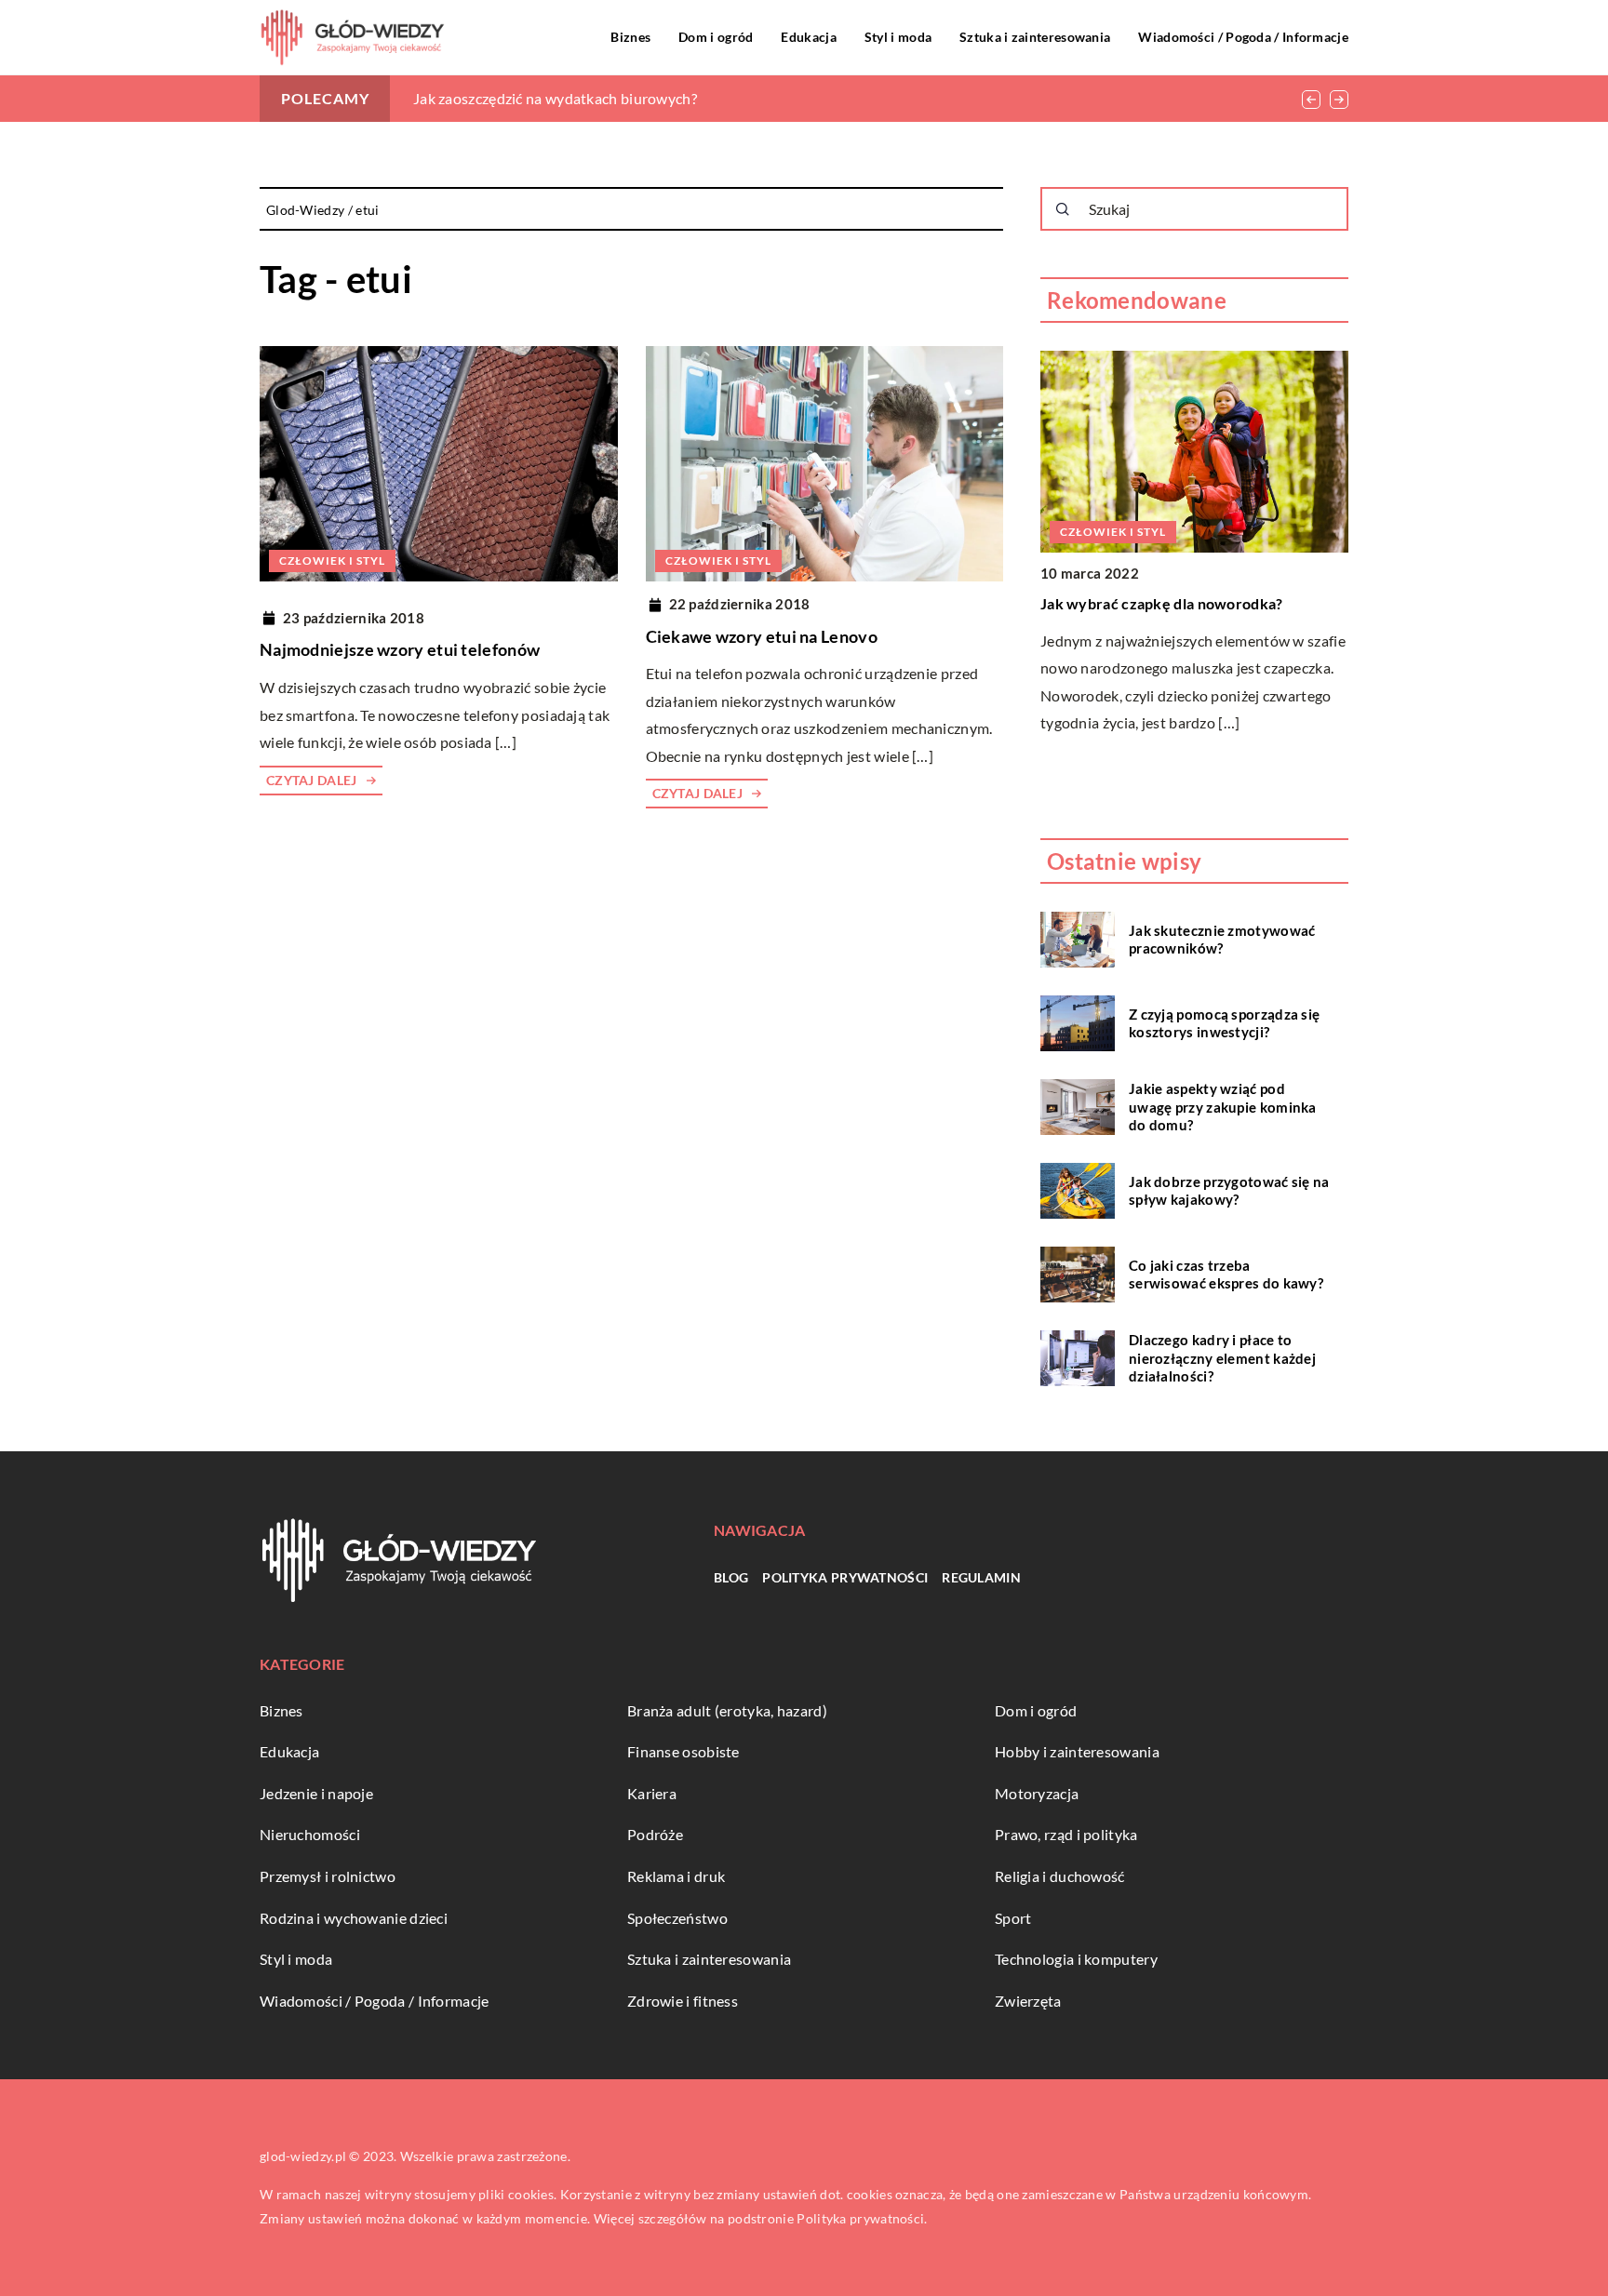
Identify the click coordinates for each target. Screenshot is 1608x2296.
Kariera (652, 1793)
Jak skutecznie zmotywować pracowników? (1222, 940)
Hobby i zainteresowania (1077, 1751)
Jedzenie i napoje (316, 1793)
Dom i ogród (716, 37)
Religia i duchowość (1060, 1876)
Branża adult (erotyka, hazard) (727, 1710)
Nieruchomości (310, 1834)
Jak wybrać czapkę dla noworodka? (1162, 603)
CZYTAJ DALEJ (312, 780)
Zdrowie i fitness (683, 2001)
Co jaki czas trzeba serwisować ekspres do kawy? (1226, 1275)
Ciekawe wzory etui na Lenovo (762, 636)
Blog (731, 1577)
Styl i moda (898, 37)
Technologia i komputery (1076, 1959)
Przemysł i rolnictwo (328, 1876)
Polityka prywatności (845, 1577)
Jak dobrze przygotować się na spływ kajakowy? (1229, 1191)
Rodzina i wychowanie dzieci (354, 1918)
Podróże (655, 1834)
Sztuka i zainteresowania (1035, 37)
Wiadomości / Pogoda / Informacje (1243, 37)
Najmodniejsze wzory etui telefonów (400, 649)
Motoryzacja (1037, 1793)
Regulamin (981, 1577)
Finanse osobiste (683, 1751)
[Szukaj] (1063, 209)
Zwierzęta (1028, 2001)
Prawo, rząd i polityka (1066, 1834)
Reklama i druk (676, 1876)
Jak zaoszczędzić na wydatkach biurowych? (555, 98)
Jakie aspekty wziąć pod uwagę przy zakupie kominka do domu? (1223, 1107)
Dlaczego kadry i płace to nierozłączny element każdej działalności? (1222, 1358)
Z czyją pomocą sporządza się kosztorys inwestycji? (1224, 1023)
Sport (1013, 1918)
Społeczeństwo (677, 1918)
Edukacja (808, 37)
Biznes (630, 37)
